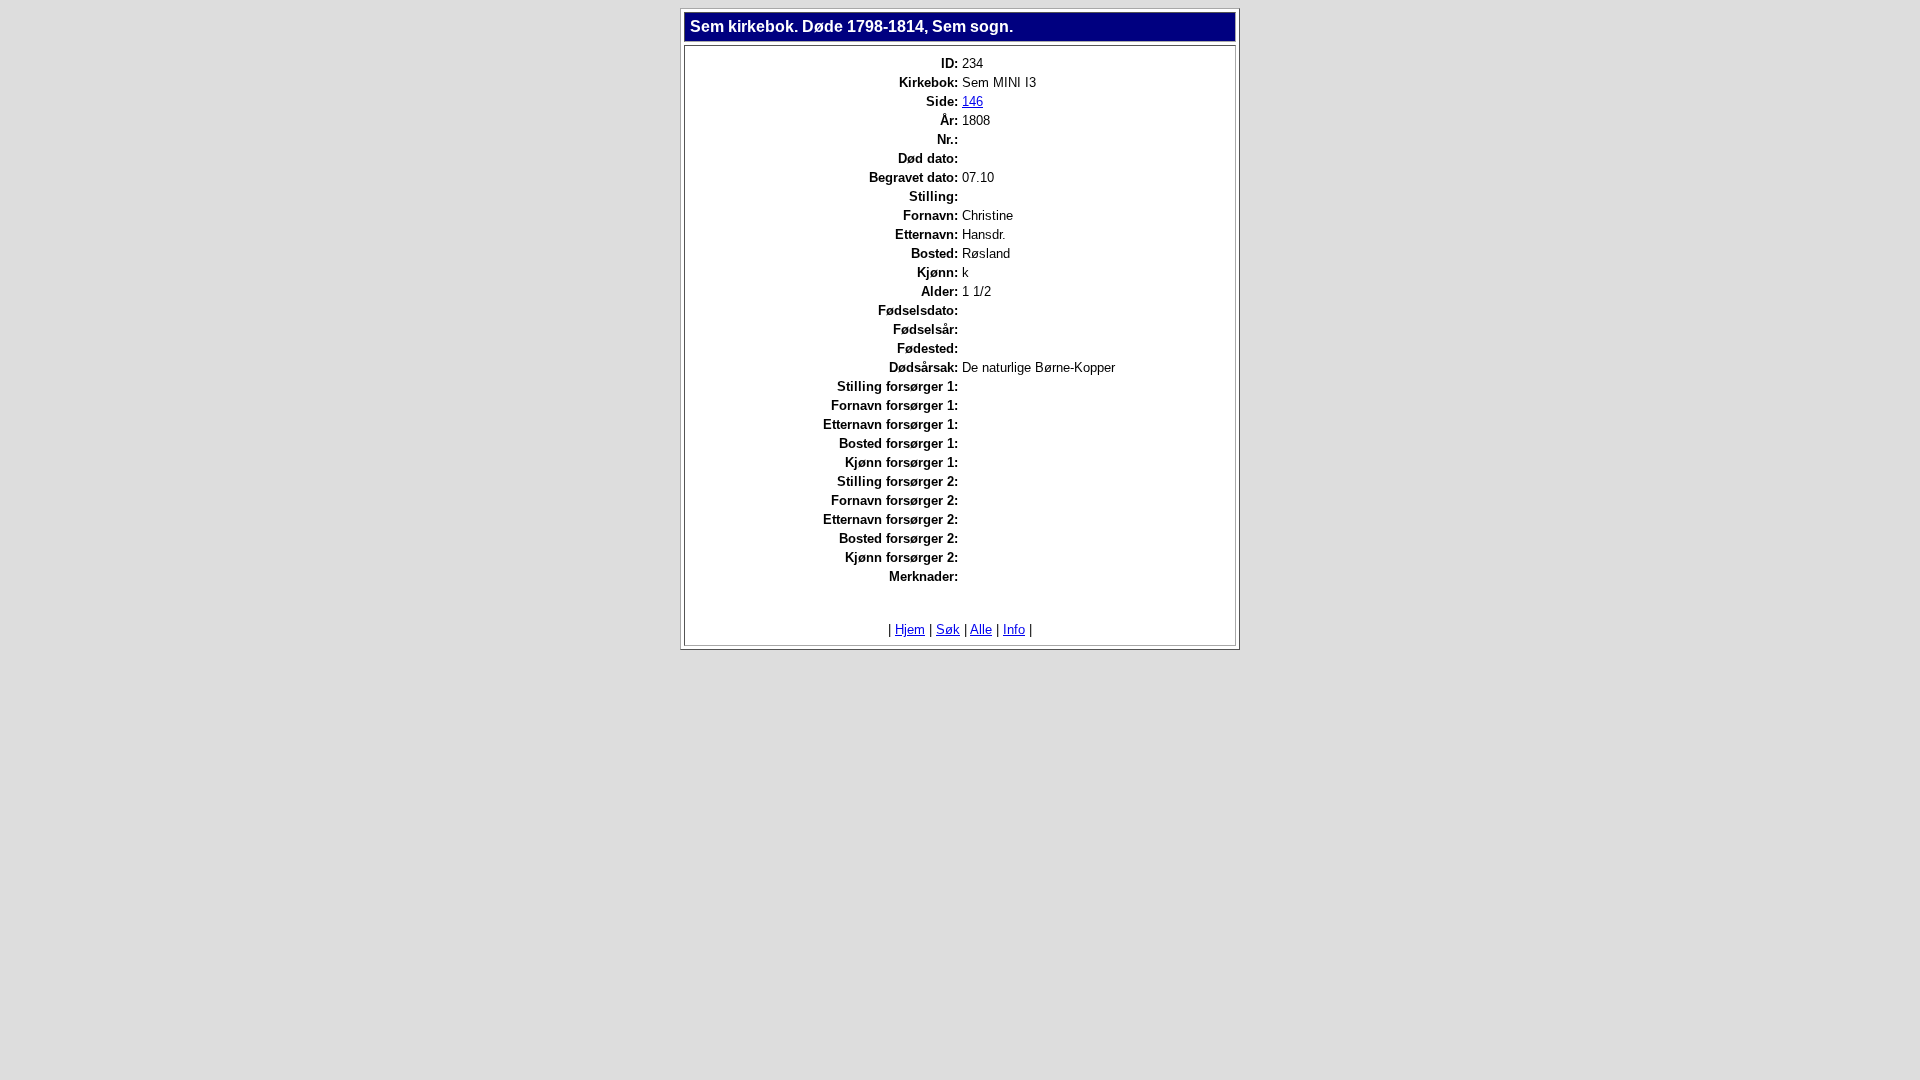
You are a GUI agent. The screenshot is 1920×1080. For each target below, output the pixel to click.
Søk (948, 629)
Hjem (910, 629)
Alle (981, 629)
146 (972, 101)
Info (1014, 629)
